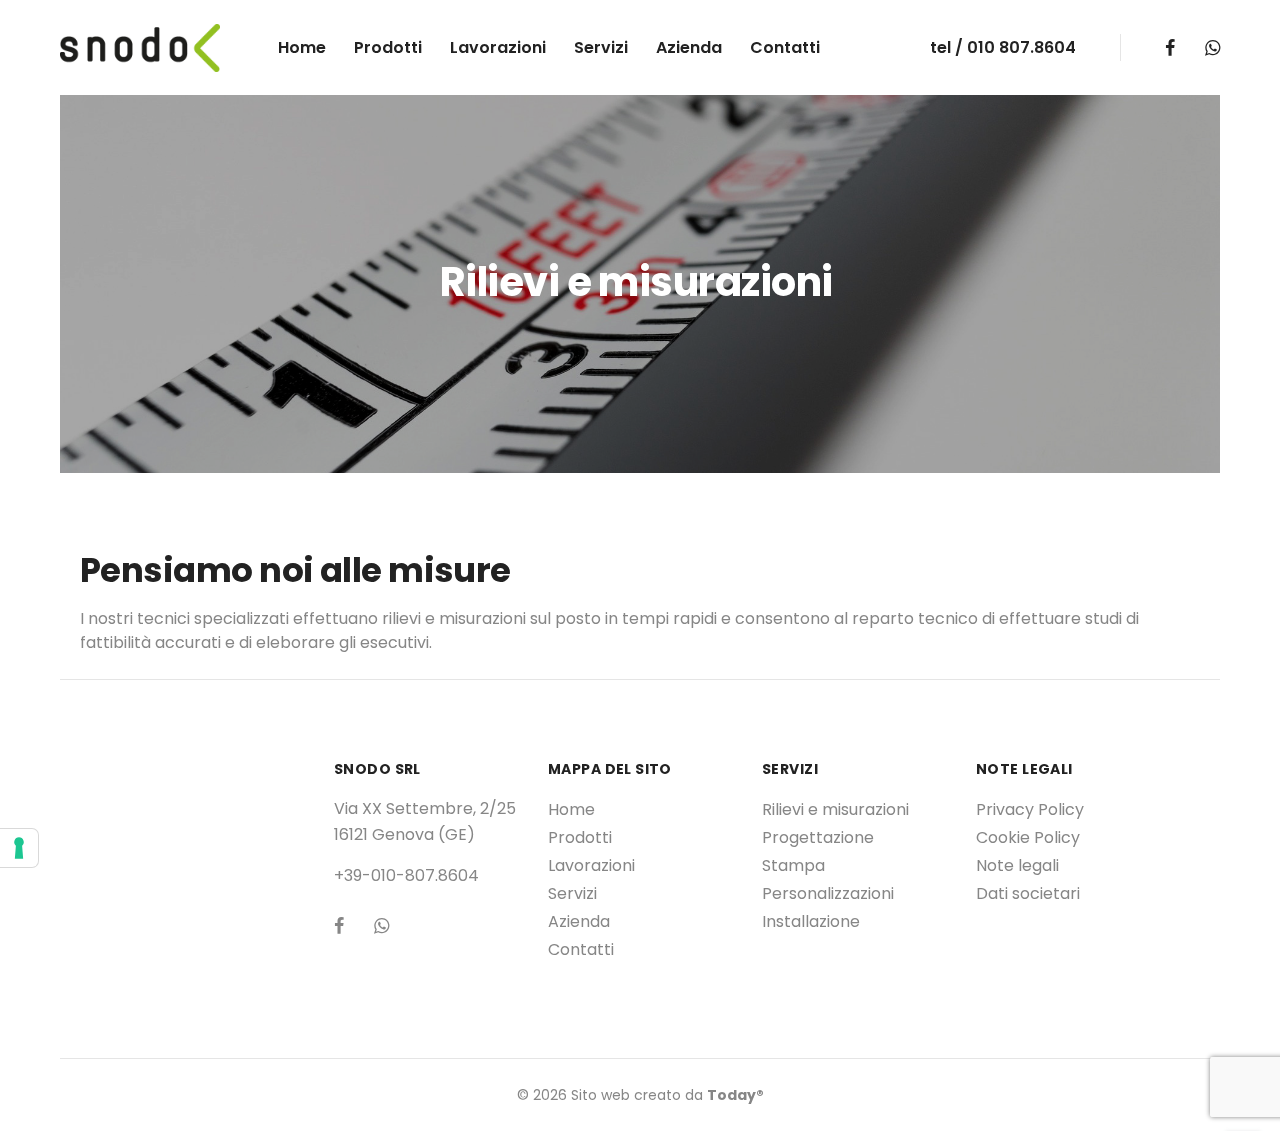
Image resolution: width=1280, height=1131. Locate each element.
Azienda (689, 47)
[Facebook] (1170, 47)
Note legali (1017, 865)
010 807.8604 (1021, 47)
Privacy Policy (1030, 809)
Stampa (793, 865)
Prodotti (388, 47)
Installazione (811, 921)
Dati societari (1028, 893)
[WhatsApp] (1212, 47)
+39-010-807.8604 (406, 875)
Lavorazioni (498, 47)
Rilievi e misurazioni (835, 809)
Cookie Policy (1028, 837)
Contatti (785, 47)
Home (302, 47)
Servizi (601, 47)
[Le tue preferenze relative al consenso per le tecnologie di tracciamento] (19, 848)
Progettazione (818, 837)
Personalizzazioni (828, 893)
